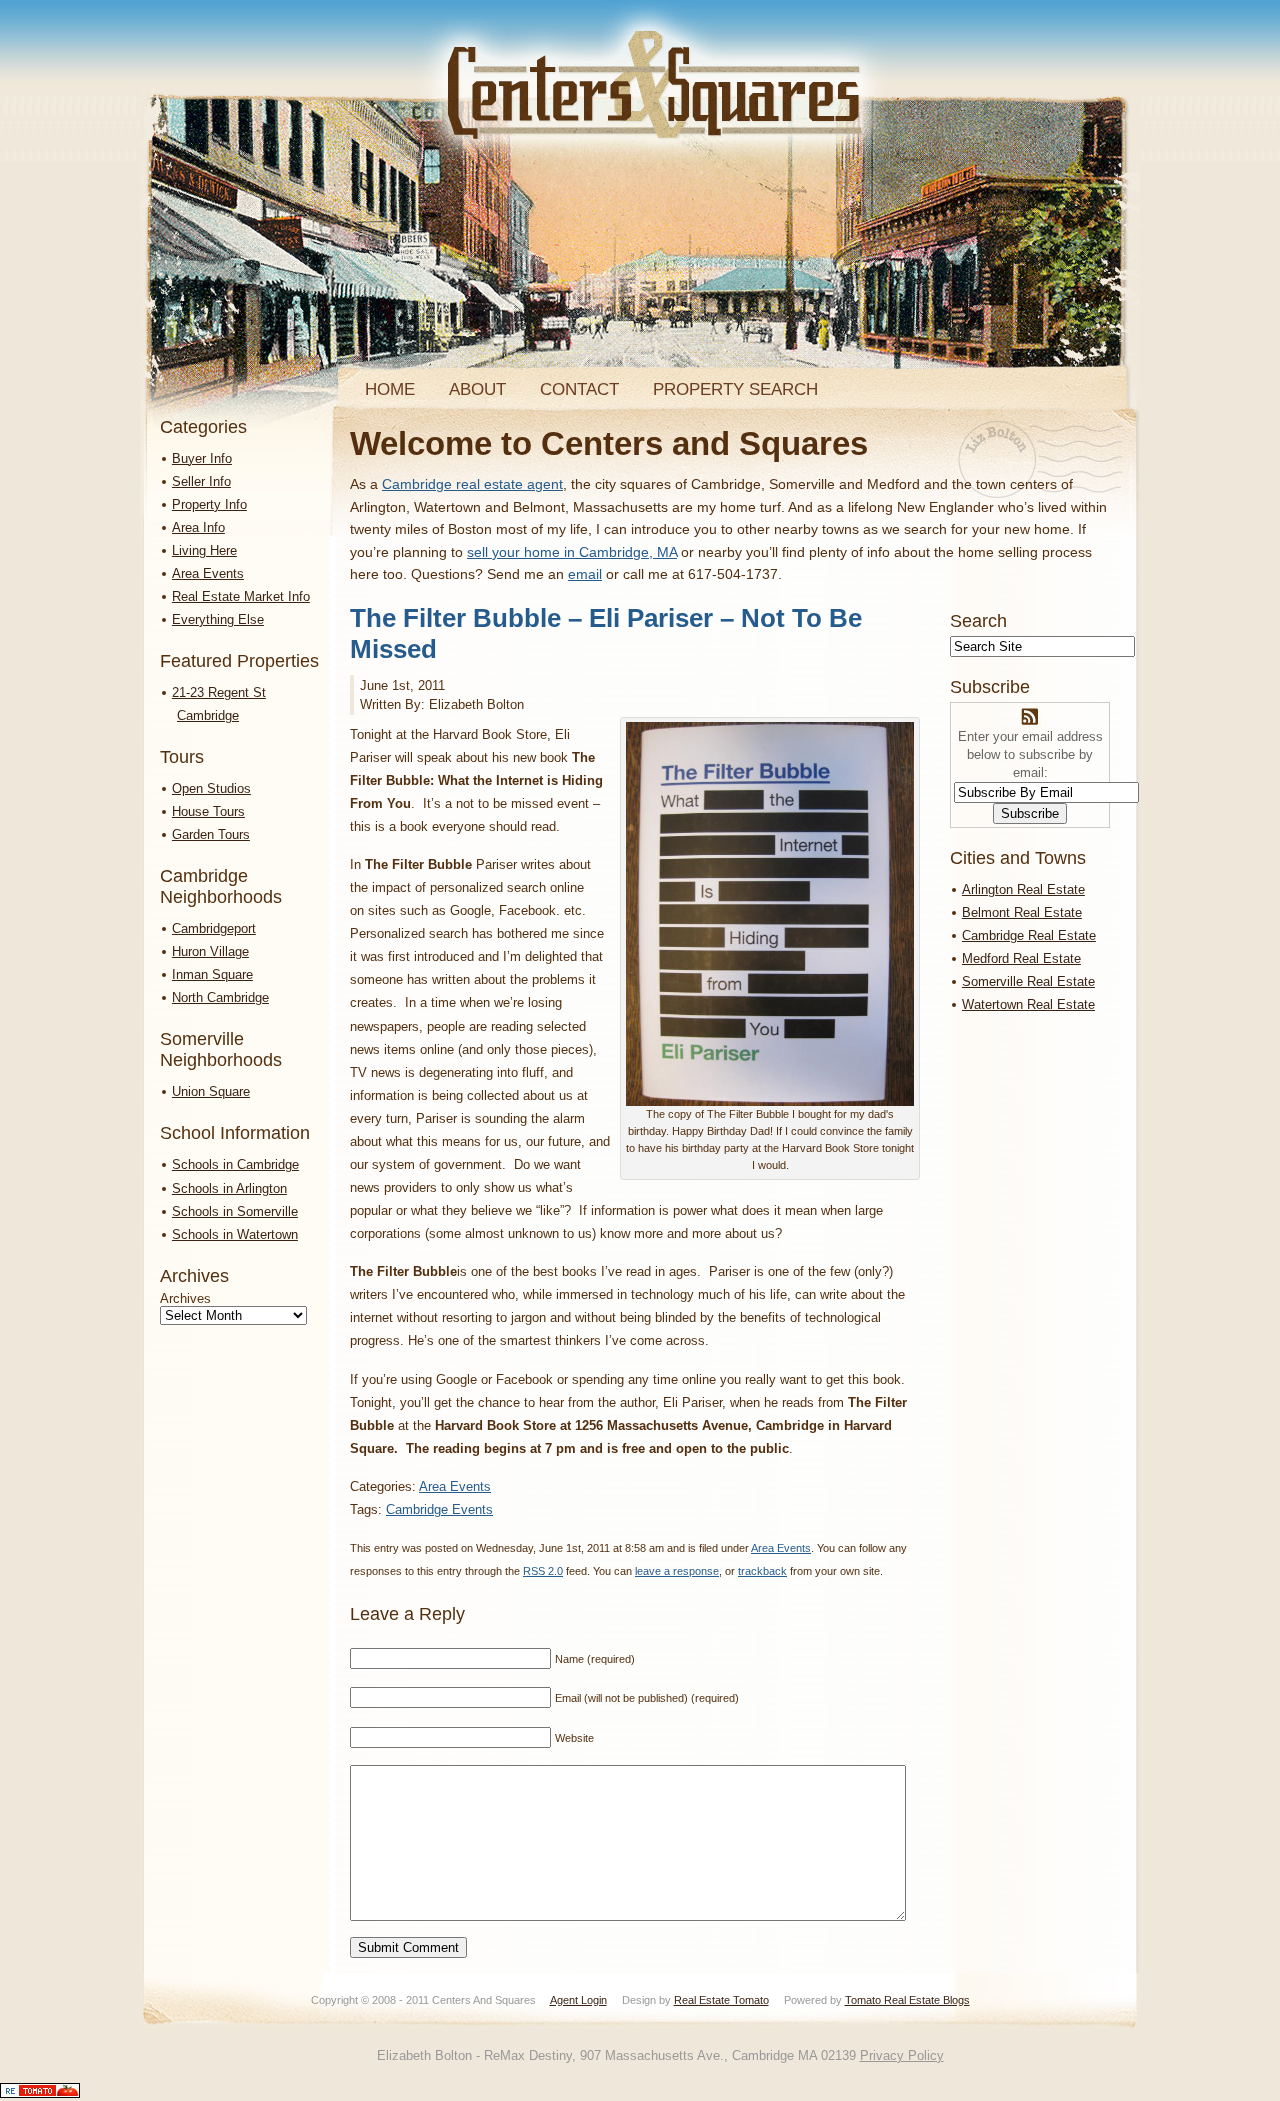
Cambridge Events (439, 1509)
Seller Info (201, 481)
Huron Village (210, 951)
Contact (579, 389)
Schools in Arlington (229, 1188)
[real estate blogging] (40, 2093)
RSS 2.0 (543, 1571)
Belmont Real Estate (1022, 912)
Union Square (211, 1091)
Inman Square (212, 974)
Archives (185, 1298)
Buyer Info (202, 458)
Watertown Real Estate (1028, 1004)
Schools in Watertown (235, 1234)
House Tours (208, 811)
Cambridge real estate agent (472, 484)
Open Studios (211, 788)
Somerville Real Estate (1028, 981)
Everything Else (218, 619)
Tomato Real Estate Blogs (907, 2000)
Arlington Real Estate (1023, 889)
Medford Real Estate (1021, 958)
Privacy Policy (902, 2055)
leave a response (677, 1571)
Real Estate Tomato (721, 2000)
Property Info (209, 504)
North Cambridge (220, 997)
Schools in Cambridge (235, 1164)
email (585, 574)
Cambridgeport (214, 928)
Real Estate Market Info (241, 596)
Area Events (208, 573)
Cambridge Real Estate (1029, 935)
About (477, 389)
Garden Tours (211, 834)
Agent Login (578, 2000)
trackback (762, 1571)
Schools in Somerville (235, 1211)
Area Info (198, 527)
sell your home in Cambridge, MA (572, 552)
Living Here (204, 550)
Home (390, 389)
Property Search (735, 389)
